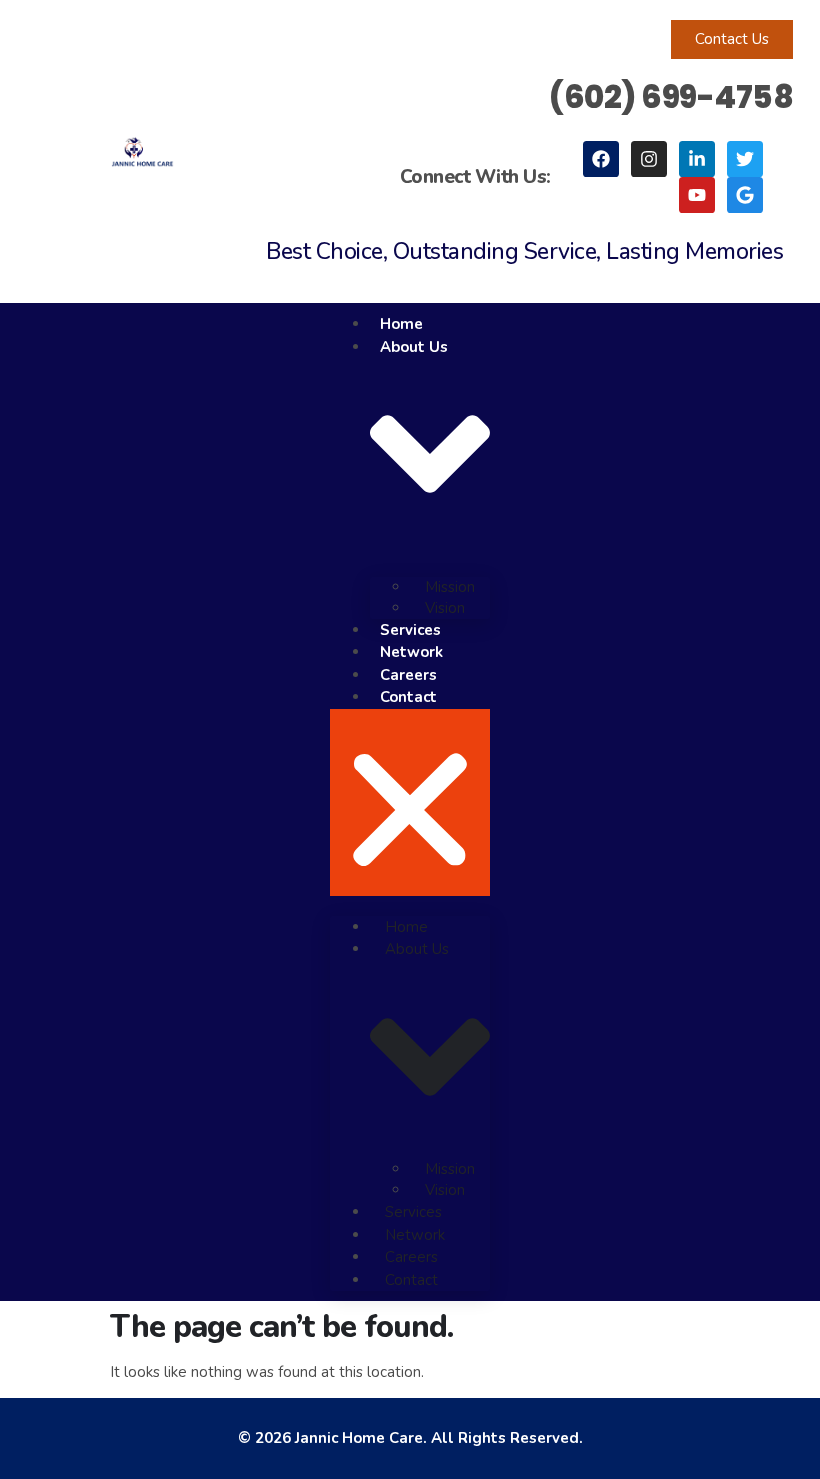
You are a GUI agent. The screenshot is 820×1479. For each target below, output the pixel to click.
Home (401, 324)
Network (411, 652)
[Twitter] (745, 159)
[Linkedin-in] (697, 159)
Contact (408, 697)
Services (410, 630)
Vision (445, 608)
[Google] (745, 195)
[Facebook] (601, 159)
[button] (410, 802)
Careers (408, 675)
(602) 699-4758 (671, 97)
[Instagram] (649, 159)
